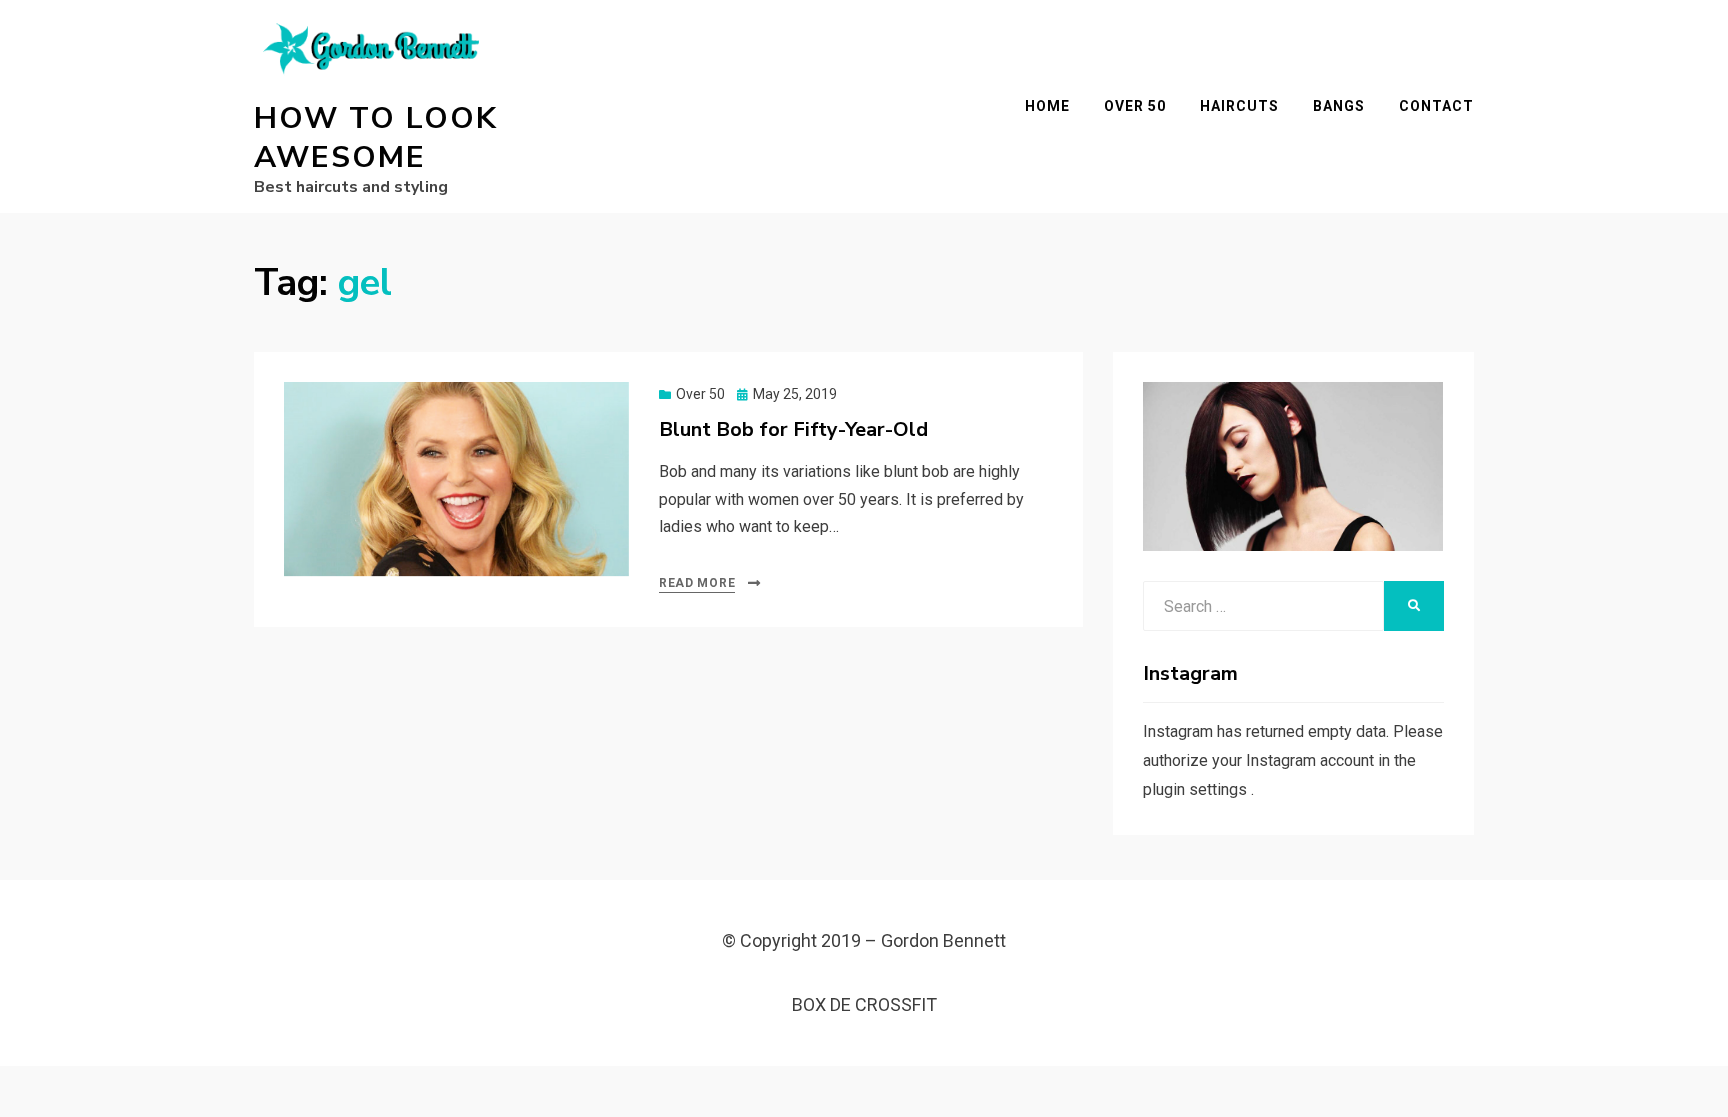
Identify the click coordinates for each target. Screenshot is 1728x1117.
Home (1047, 106)
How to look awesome (376, 138)
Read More (697, 583)
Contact (1436, 106)
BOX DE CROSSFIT (864, 1004)
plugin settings (1197, 789)
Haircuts (1239, 106)
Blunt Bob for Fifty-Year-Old (793, 429)
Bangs (1339, 106)
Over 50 (1135, 106)
